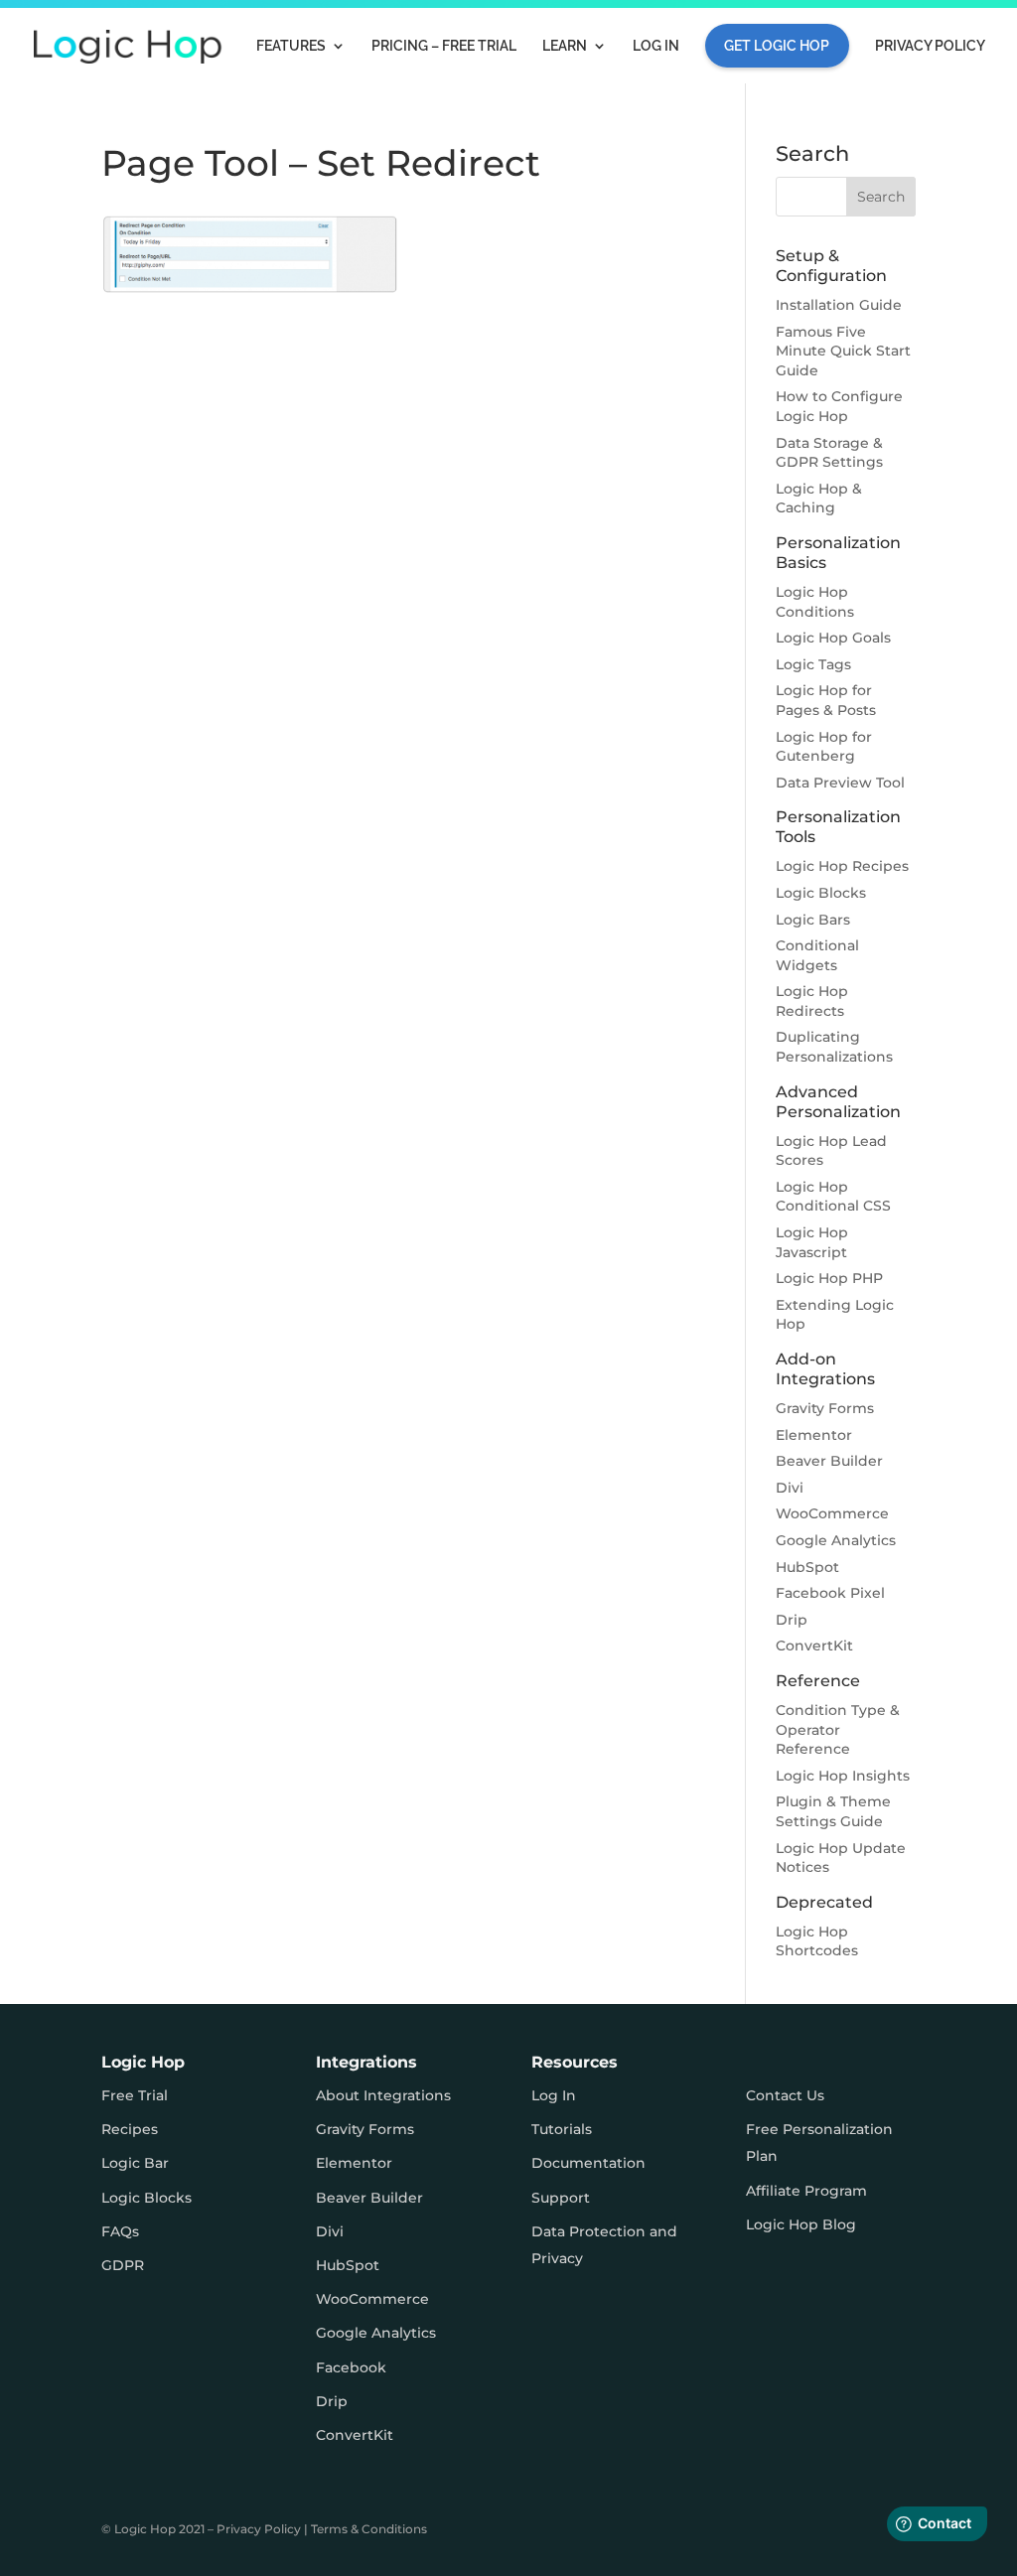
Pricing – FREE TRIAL (444, 46)
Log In (656, 46)
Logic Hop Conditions (815, 602)
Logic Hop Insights (843, 1776)
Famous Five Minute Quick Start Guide (843, 351)
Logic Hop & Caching (819, 499)
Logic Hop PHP (829, 1278)
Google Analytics (836, 1540)
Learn (565, 46)
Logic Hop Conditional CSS (833, 1197)
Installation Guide (839, 305)
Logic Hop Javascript (812, 1242)
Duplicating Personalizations (834, 1047)
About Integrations (383, 2095)
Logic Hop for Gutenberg (824, 747)
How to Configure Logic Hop (839, 406)
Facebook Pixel (830, 1593)
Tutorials (562, 2129)
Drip (792, 1620)
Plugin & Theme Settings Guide (833, 1811)
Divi (790, 1488)
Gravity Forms (825, 1408)
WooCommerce (832, 1513)
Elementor (814, 1435)
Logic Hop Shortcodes (817, 1941)
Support (561, 2198)
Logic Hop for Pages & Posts (826, 700)
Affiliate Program (806, 2191)
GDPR (123, 2265)
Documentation (588, 2163)
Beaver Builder (829, 1461)
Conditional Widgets (817, 955)
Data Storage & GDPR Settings (829, 453)
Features (291, 46)
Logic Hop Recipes (842, 866)
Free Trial (135, 2095)
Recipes (130, 2129)
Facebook (351, 2367)
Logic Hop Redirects (812, 1001)
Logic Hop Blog (801, 2224)
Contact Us (785, 2095)
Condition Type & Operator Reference (838, 1729)
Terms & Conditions (369, 2529)
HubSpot (807, 1567)
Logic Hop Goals (833, 638)
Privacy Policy (930, 46)
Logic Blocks (821, 893)
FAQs (120, 2231)
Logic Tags (813, 664)
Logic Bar (135, 2163)
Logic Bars (813, 920)
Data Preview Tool (840, 783)
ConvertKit (814, 1646)
